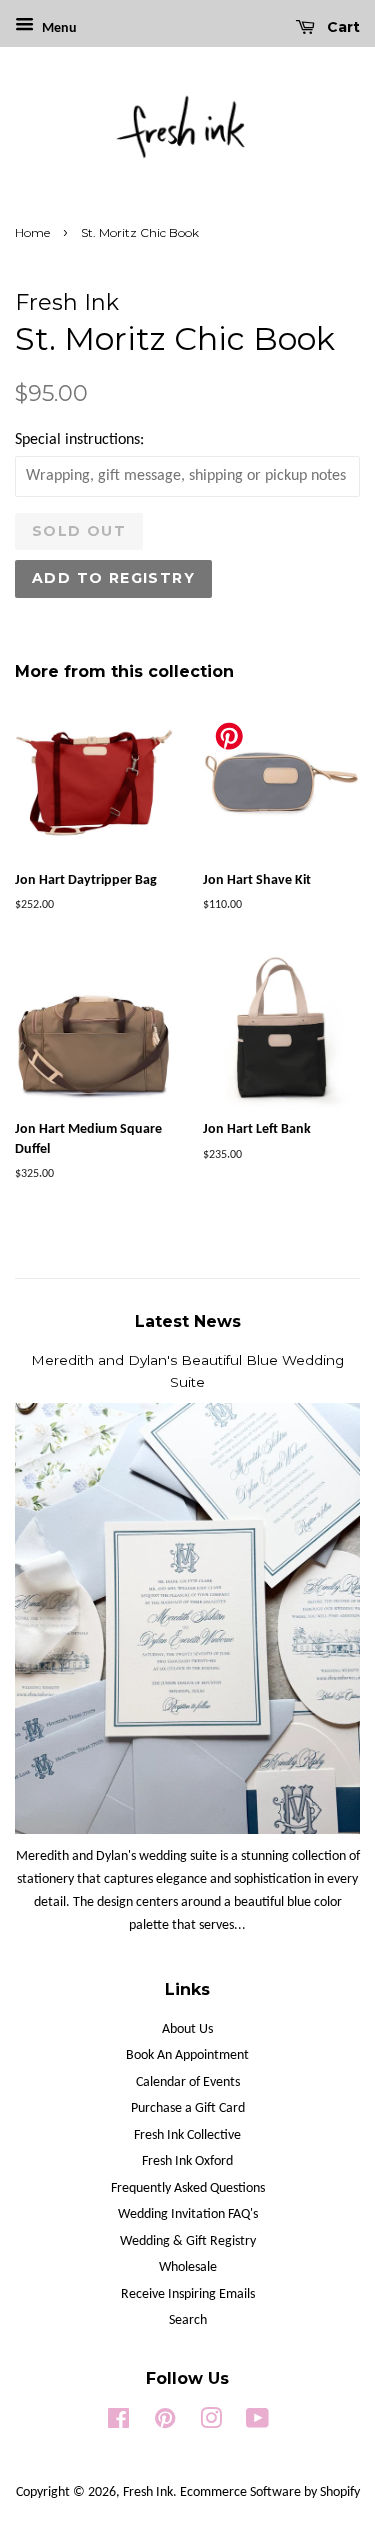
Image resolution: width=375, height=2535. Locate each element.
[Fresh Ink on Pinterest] (165, 2423)
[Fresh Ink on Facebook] (118, 2423)
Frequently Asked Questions (188, 2188)
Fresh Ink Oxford (187, 2161)
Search (188, 2320)
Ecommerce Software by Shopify (270, 2492)
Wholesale (188, 2267)
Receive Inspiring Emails (188, 2294)
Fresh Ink (148, 2492)
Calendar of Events (188, 2082)
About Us (187, 2029)
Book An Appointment (187, 2055)
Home (32, 232)
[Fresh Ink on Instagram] (211, 2423)
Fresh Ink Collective (187, 2135)
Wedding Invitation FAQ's (188, 2214)
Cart (341, 27)
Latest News (188, 1321)
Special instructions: (79, 440)
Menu (58, 28)
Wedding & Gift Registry (188, 2241)
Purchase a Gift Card (188, 2108)
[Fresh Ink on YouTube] (257, 2423)
